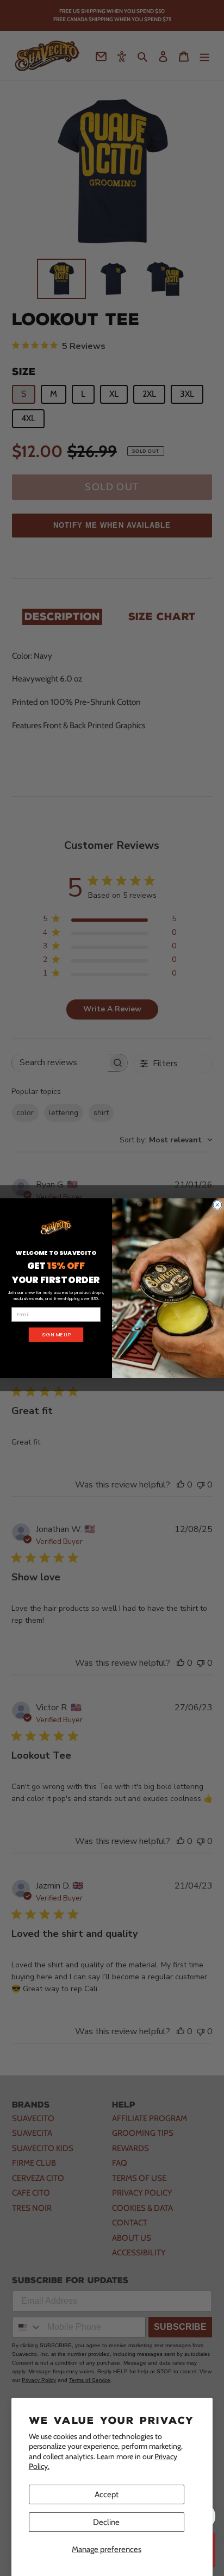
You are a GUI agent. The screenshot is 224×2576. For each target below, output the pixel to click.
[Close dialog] (217, 1205)
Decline (106, 2522)
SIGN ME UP (56, 1334)
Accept (107, 2494)
